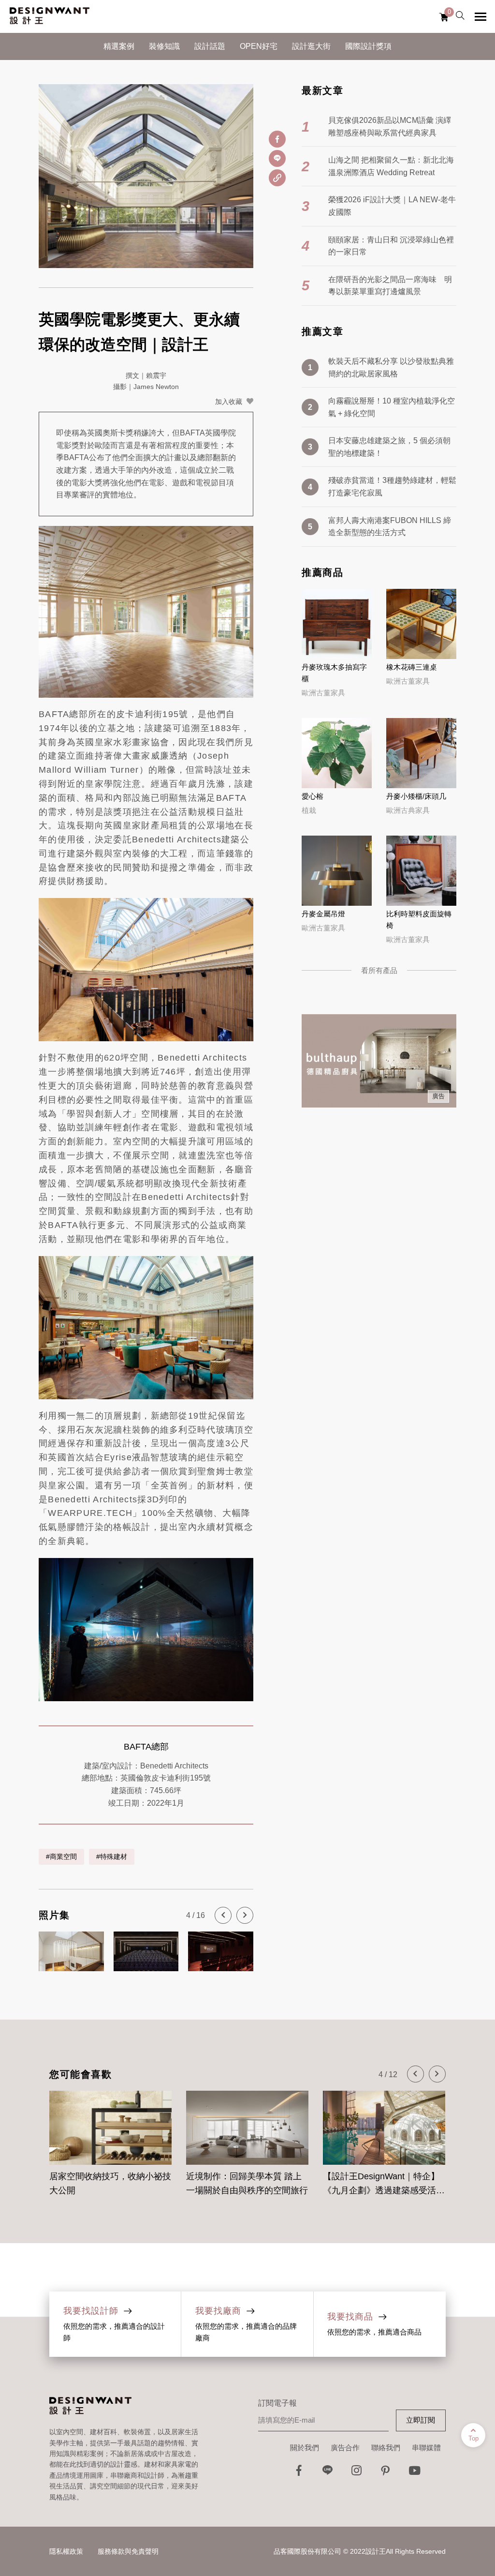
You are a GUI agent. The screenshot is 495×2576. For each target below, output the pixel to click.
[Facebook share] (277, 139)
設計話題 (210, 46)
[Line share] (277, 158)
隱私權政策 (66, 2551)
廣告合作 (345, 2448)
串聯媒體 (426, 2448)
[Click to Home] (50, 16)
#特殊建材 (112, 1857)
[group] (110, 2138)
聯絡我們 (386, 2448)
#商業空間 (61, 1857)
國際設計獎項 (368, 46)
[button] (223, 1915)
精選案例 (119, 46)
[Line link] (328, 2473)
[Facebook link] (299, 2473)
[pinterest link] (386, 2473)
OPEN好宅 (259, 46)
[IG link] (357, 2473)
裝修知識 (164, 46)
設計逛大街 (311, 46)
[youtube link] (415, 2473)
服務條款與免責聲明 (128, 2551)
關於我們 (305, 2448)
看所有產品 (379, 970)
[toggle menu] (480, 16)
